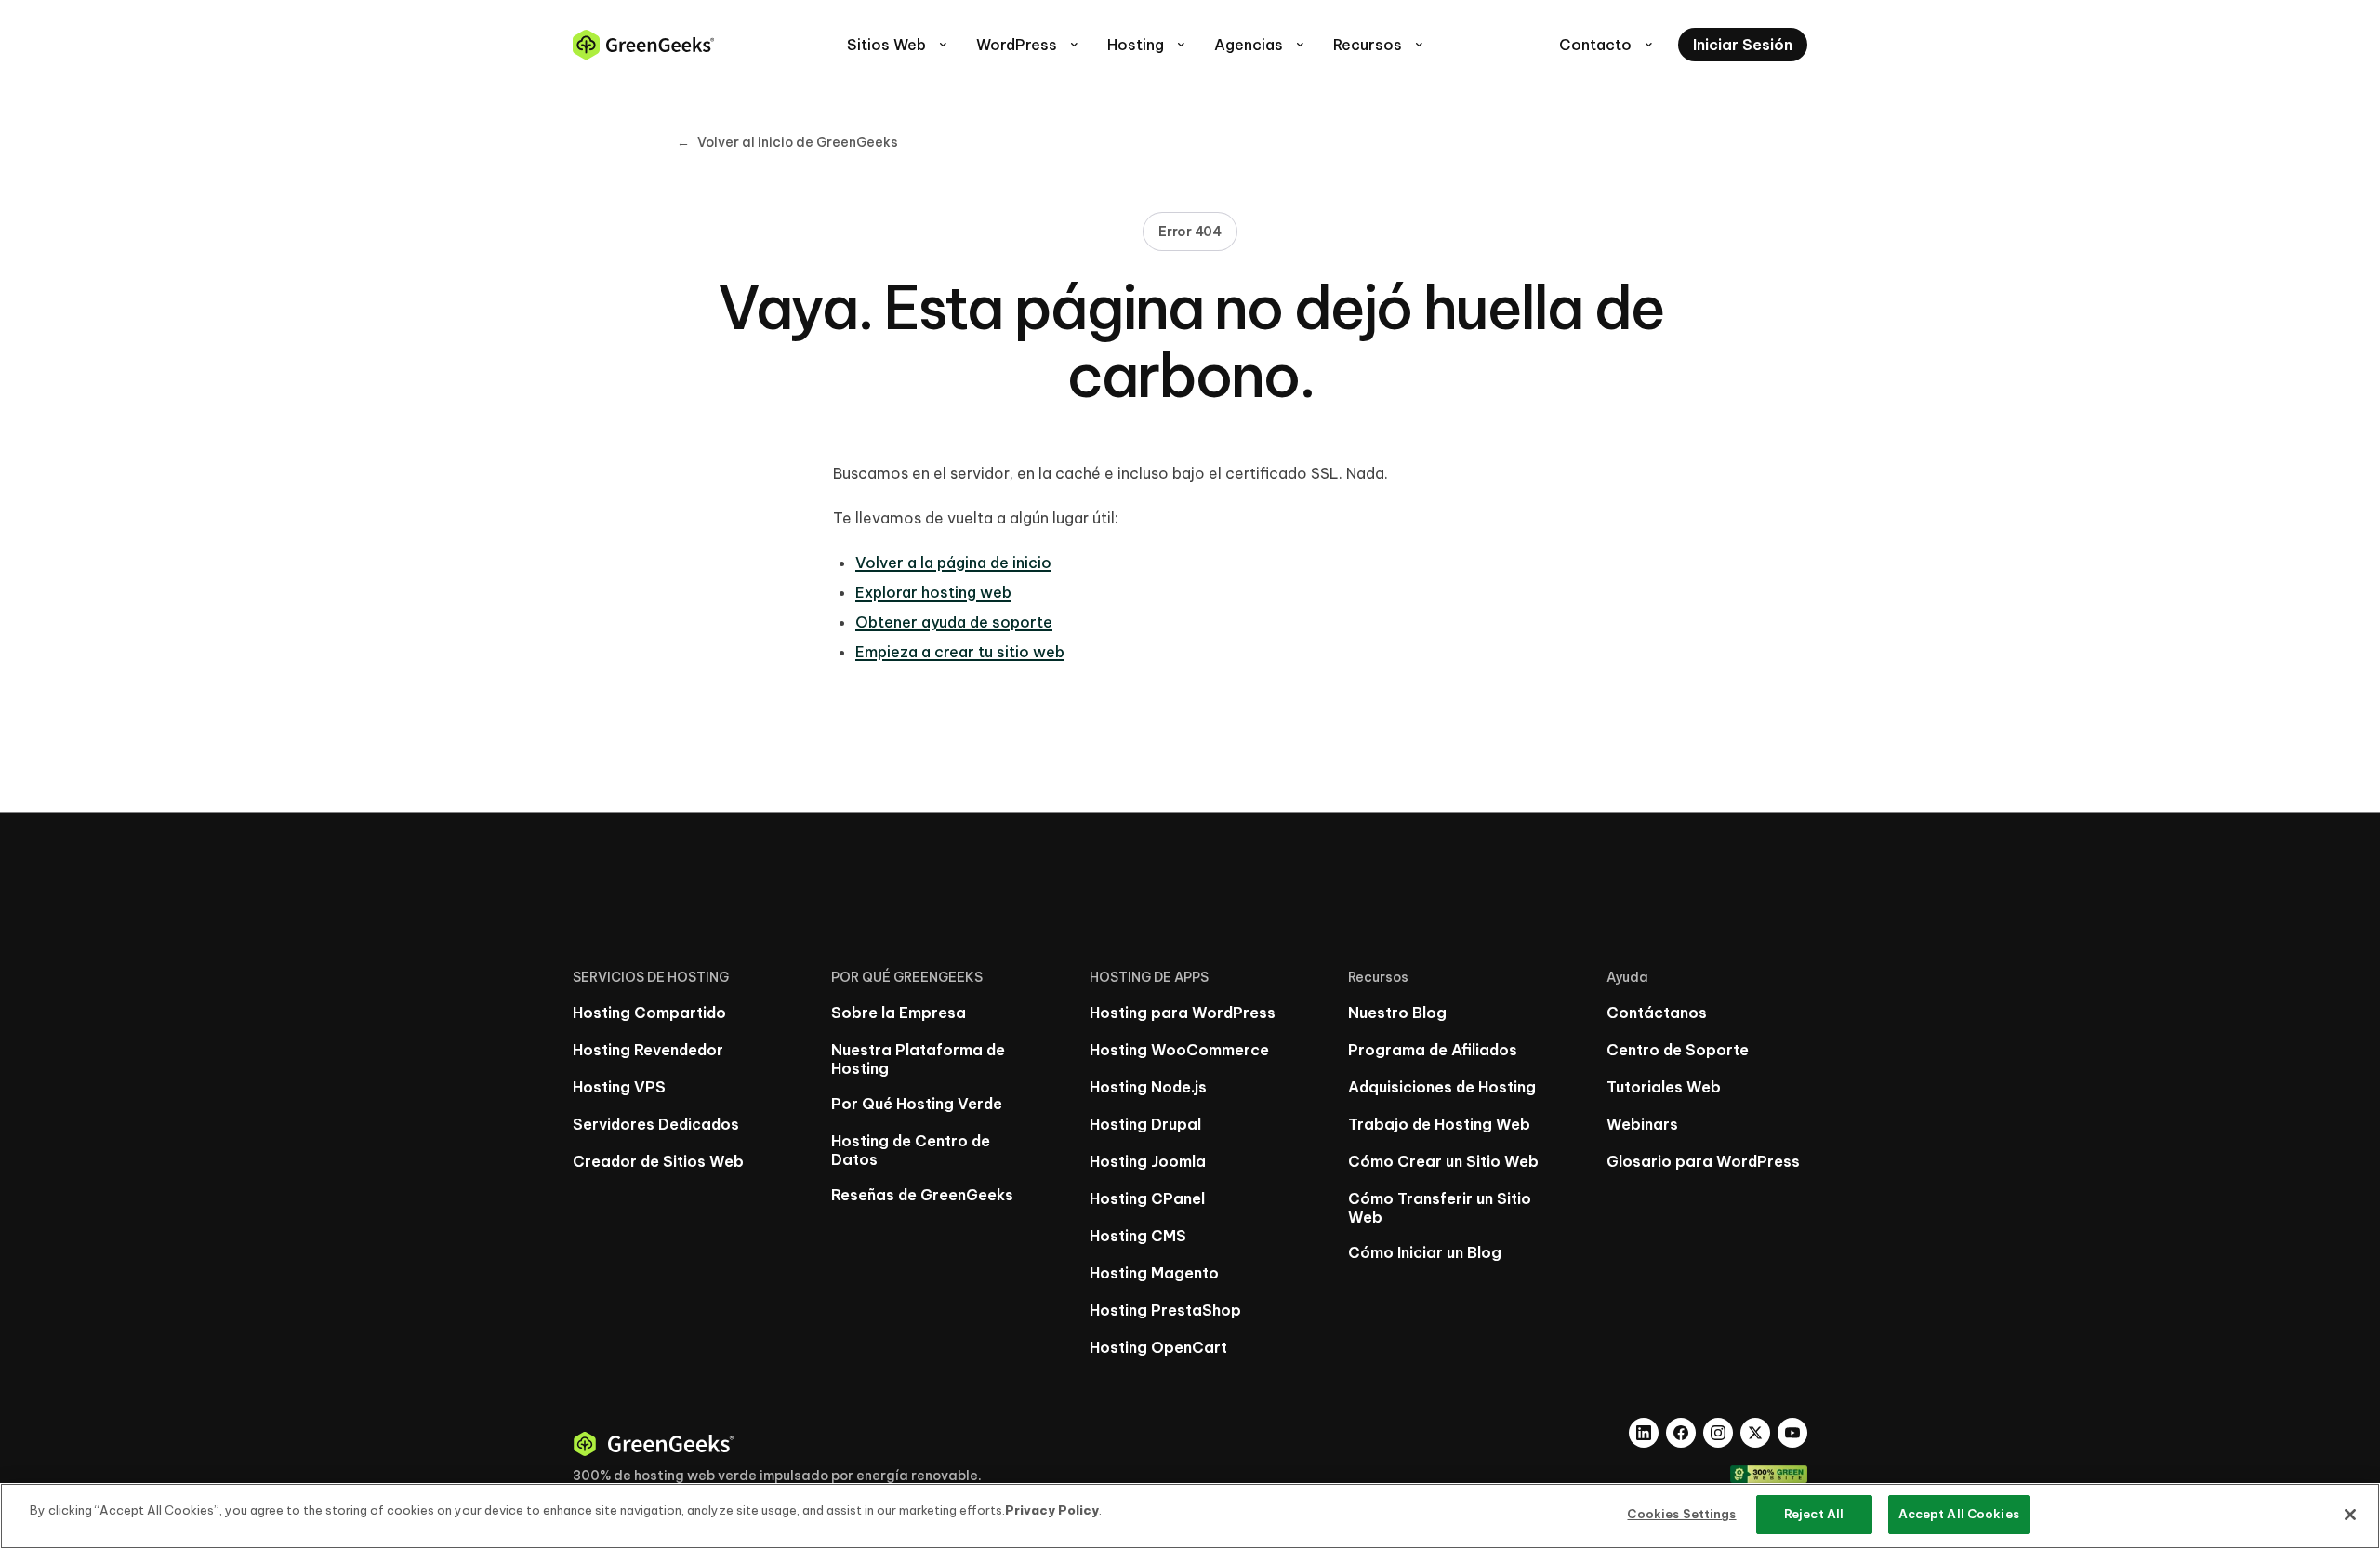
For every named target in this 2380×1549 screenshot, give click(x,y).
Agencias (1261, 45)
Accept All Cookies (1959, 1514)
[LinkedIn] (1644, 1433)
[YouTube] (1792, 1433)
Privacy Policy (1052, 1510)
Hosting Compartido (649, 1013)
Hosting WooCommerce (1179, 1050)
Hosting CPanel (1147, 1198)
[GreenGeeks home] (643, 45)
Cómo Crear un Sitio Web (1443, 1161)
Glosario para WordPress (1703, 1161)
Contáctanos (1657, 1013)
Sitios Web (899, 45)
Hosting (1148, 45)
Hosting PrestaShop (1165, 1310)
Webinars (1642, 1124)
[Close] (2350, 1515)
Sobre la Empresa (899, 1013)
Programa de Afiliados (1433, 1050)
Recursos (1380, 45)
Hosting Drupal (1145, 1124)
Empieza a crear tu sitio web (960, 652)
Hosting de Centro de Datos (911, 1150)
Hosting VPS (619, 1087)
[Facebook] (1681, 1433)
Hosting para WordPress (1183, 1013)
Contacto (1607, 45)
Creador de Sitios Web (658, 1161)
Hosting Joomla (1148, 1161)
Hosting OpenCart (1158, 1347)
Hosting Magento (1154, 1273)
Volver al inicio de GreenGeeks (787, 142)
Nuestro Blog (1397, 1013)
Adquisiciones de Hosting (1442, 1087)
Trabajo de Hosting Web (1439, 1124)
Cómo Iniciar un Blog (1425, 1252)
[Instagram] (1718, 1433)
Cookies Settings (1681, 1514)
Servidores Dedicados (656, 1124)
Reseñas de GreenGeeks (922, 1195)
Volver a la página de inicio (953, 563)
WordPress (1029, 45)
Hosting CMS (1138, 1236)
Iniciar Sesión (1743, 45)
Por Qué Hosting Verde (917, 1104)
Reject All (1814, 1514)
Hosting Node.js (1148, 1087)
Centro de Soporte (1678, 1050)
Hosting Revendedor (648, 1050)
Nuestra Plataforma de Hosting (918, 1059)
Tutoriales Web (1664, 1087)
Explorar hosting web (933, 592)
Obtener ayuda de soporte (954, 622)
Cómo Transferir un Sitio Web (1440, 1208)
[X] (1755, 1433)
